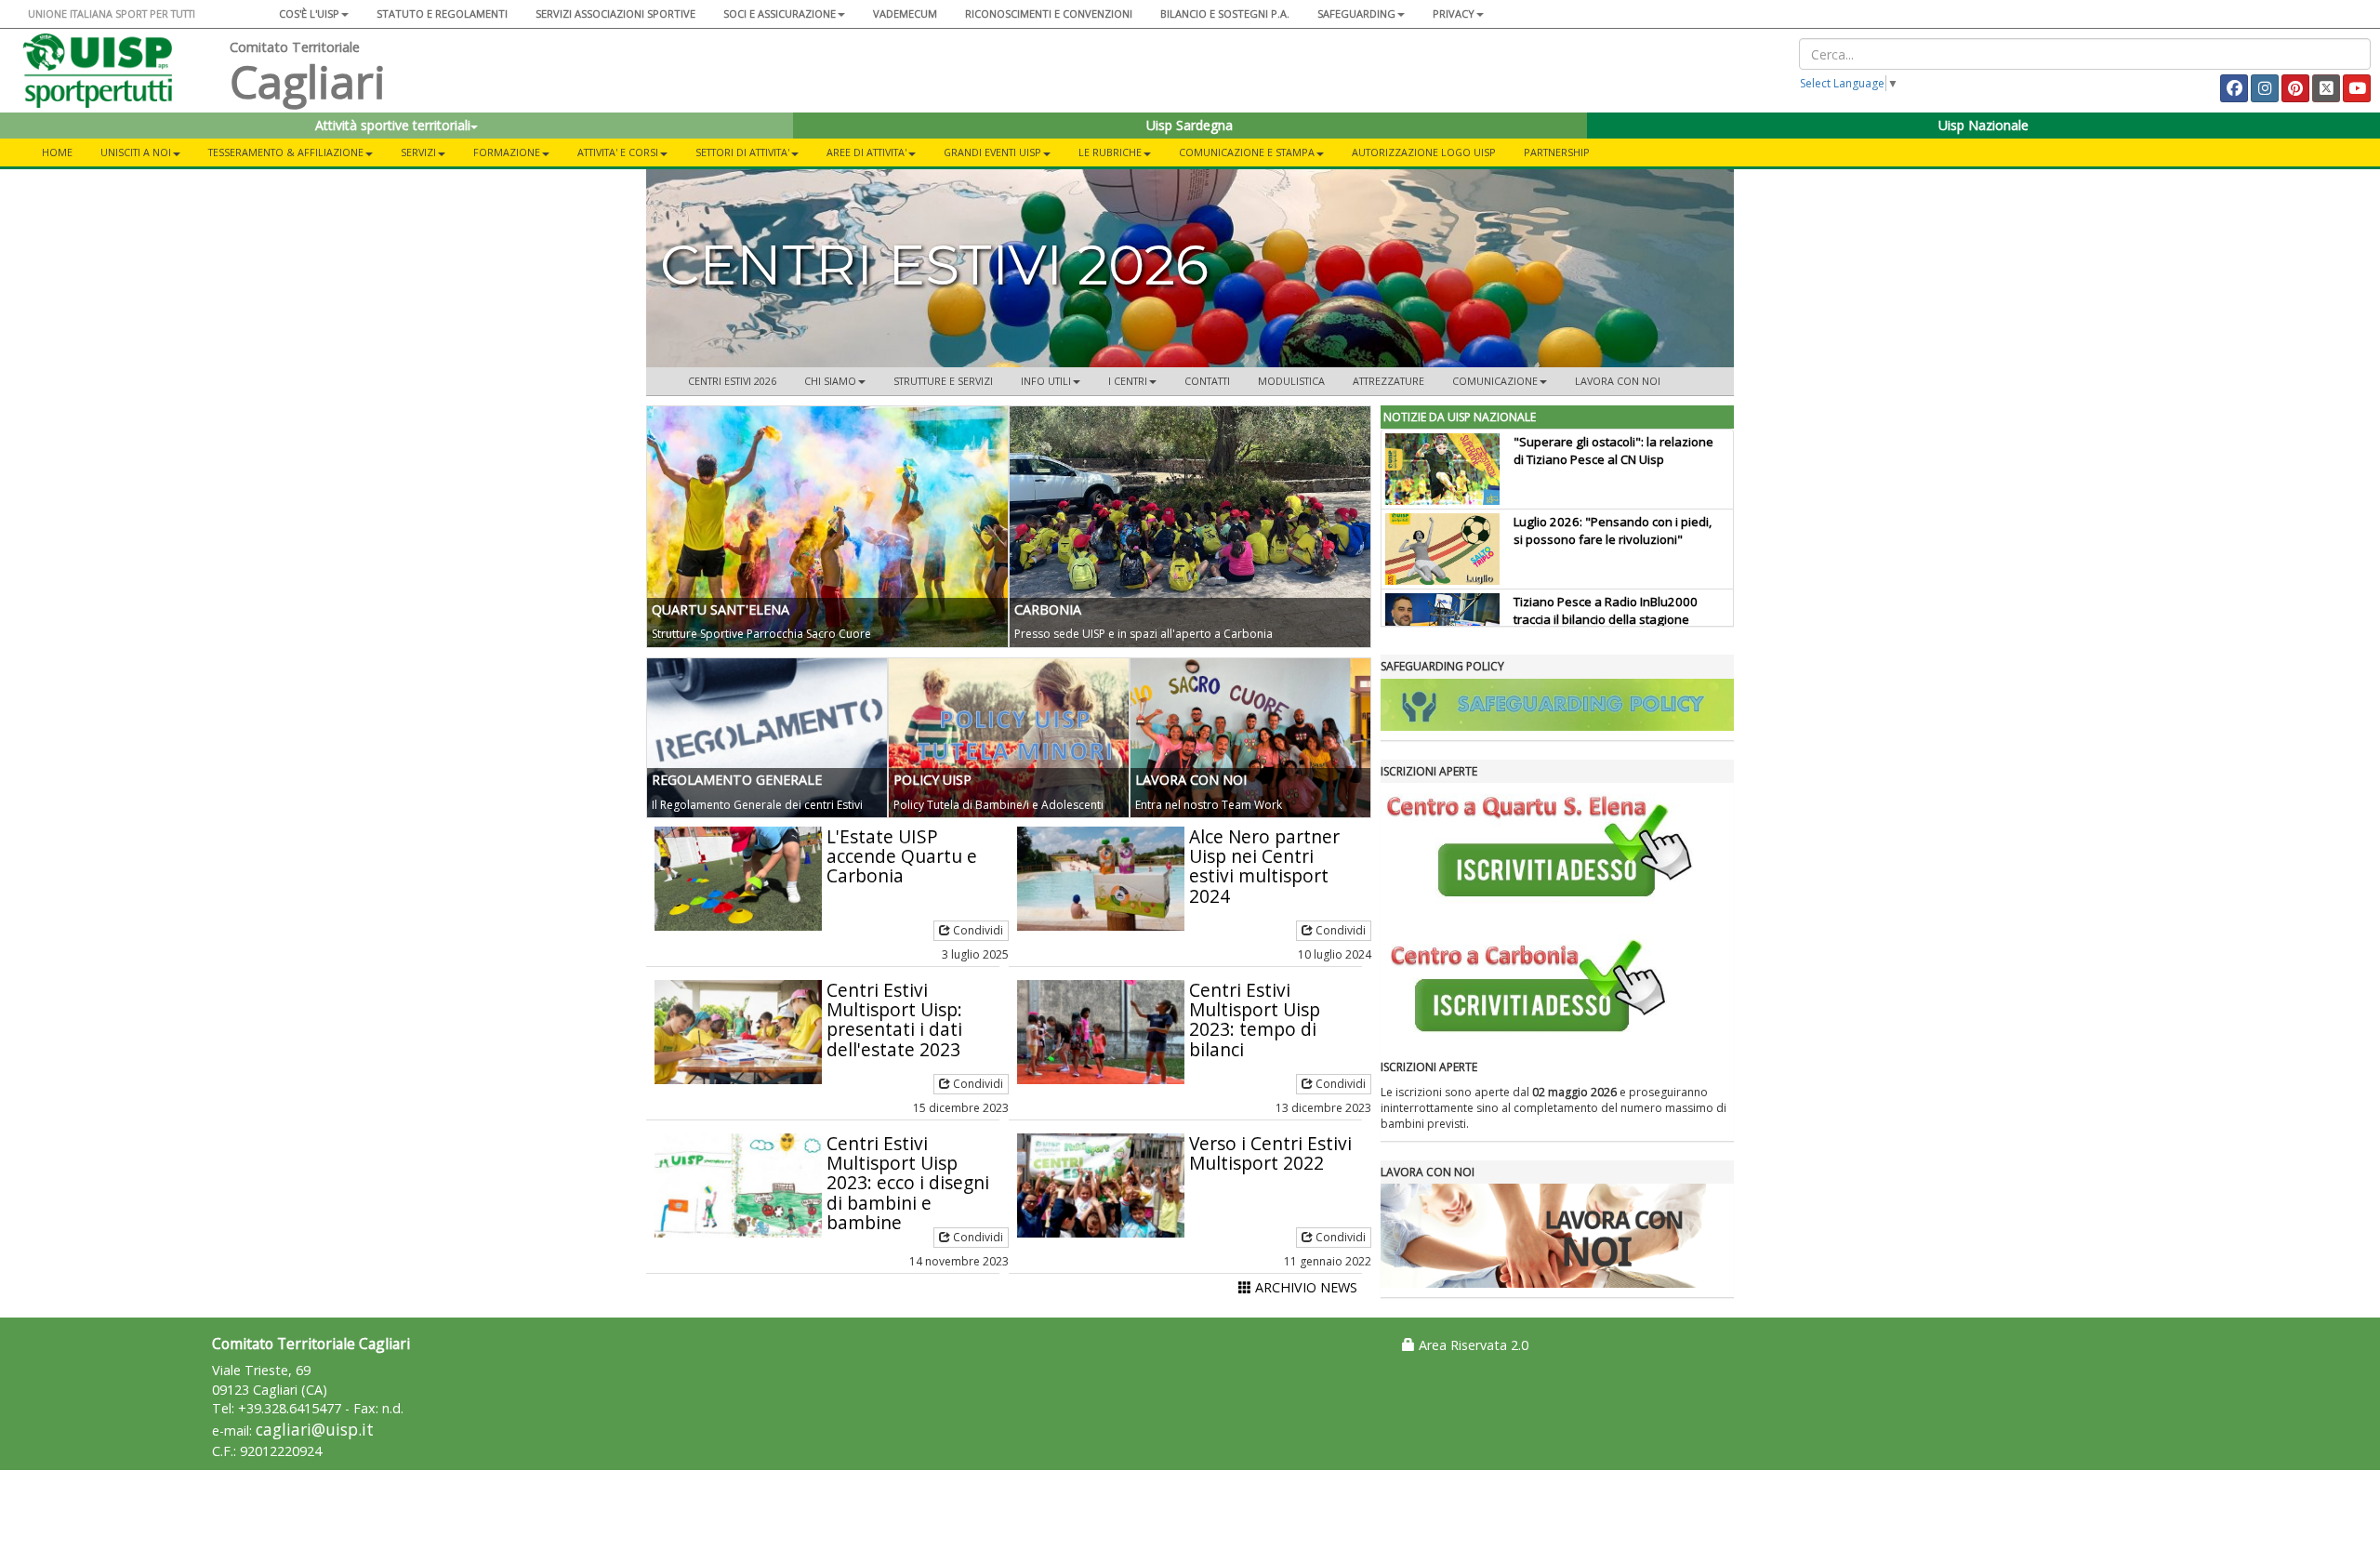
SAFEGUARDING (1356, 13)
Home (57, 152)
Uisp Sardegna (1190, 125)
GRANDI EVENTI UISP (992, 152)
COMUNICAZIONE (1495, 381)
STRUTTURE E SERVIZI (943, 381)
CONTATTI (1207, 381)
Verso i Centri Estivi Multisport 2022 (1270, 1153)
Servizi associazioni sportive (615, 13)
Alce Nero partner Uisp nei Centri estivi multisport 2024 (1264, 866)
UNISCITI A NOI (136, 152)
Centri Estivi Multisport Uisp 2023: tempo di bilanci (1255, 1019)
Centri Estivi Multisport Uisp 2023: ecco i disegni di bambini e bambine (908, 1182)
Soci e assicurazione (780, 13)
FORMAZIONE (507, 152)
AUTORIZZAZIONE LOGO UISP (1424, 152)
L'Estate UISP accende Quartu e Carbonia (902, 856)
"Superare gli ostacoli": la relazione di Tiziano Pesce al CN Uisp (1613, 450)
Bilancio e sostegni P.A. (1225, 13)
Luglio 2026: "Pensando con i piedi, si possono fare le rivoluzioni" (1613, 530)
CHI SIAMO (830, 381)
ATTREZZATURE (1388, 381)
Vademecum (905, 13)
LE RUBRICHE (1110, 152)
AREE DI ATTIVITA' (866, 152)
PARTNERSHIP (1557, 152)
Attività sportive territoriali (393, 125)
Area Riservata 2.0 (1472, 1345)
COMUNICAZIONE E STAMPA (1247, 152)
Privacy (1454, 13)
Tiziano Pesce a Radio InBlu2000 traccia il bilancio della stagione (1606, 610)
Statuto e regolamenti (442, 13)
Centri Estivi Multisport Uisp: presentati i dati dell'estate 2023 (894, 1019)
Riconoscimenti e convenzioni (1049, 13)
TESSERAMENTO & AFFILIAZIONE (286, 152)
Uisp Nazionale (1983, 125)
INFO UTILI (1046, 381)
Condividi (977, 930)
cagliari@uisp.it (315, 1430)
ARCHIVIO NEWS (1304, 1287)
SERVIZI (418, 152)
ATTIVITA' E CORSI (618, 152)
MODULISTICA (1291, 381)
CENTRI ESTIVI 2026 (732, 381)
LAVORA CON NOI (1618, 381)
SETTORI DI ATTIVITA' (742, 152)
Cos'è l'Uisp (309, 13)
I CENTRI (1128, 381)
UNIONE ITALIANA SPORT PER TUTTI (112, 13)
